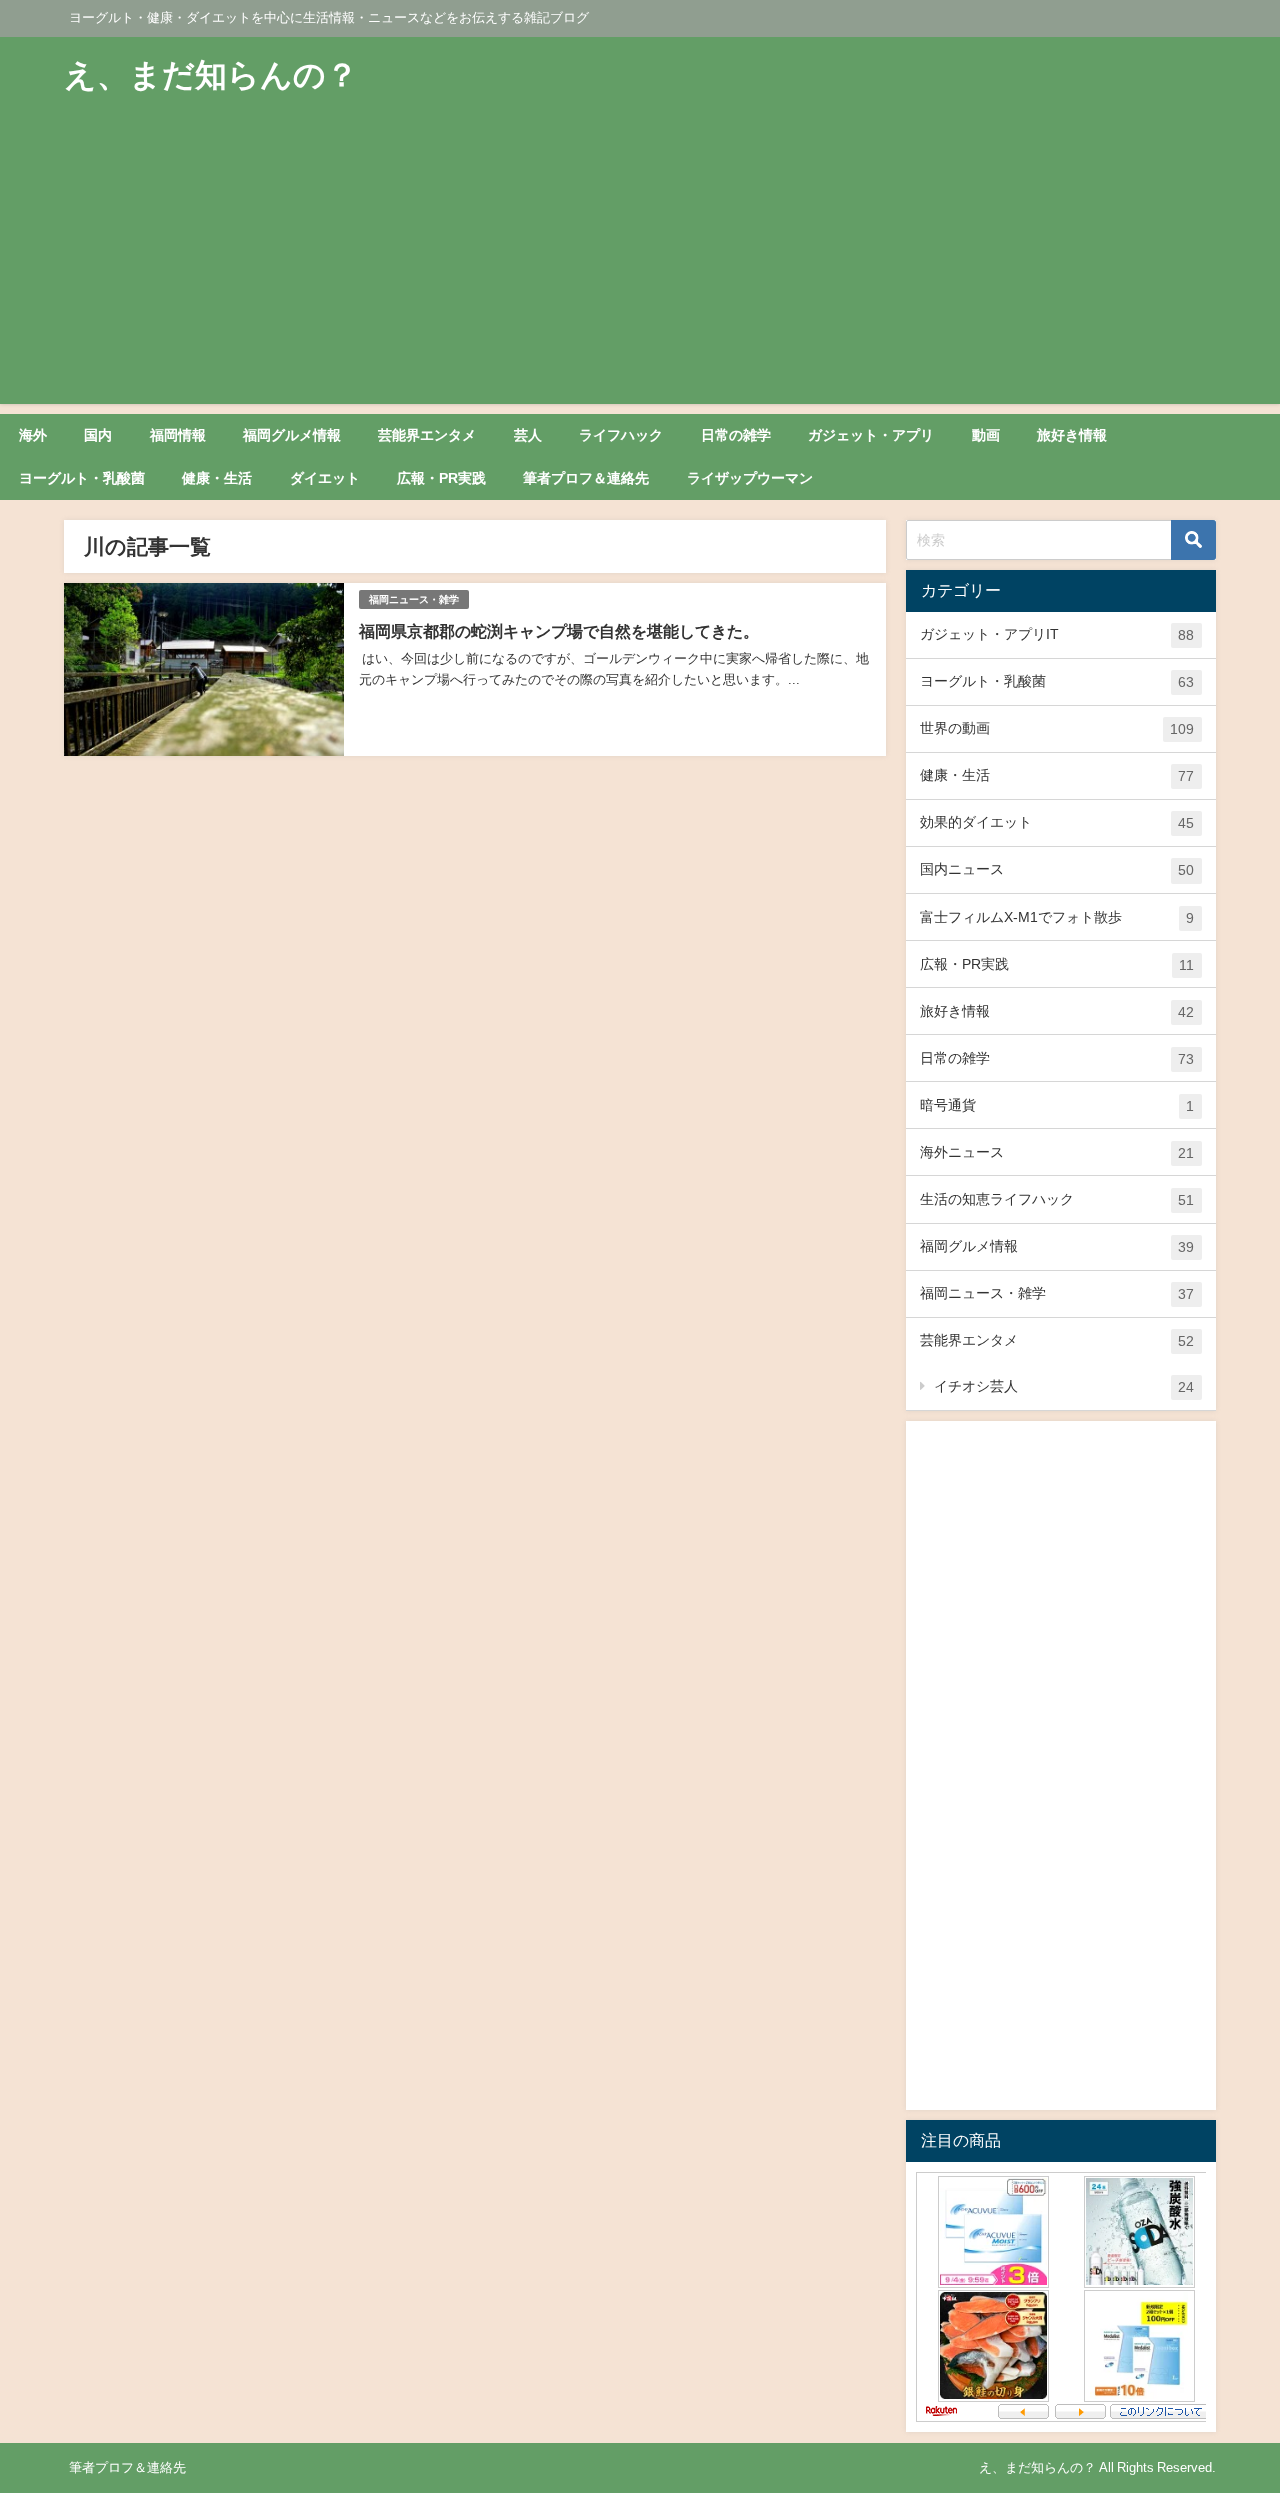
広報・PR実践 (441, 478)
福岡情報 (178, 435)
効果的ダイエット (1057, 822)
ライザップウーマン (750, 478)
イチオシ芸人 (1064, 1386)
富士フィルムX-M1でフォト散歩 (1057, 917)
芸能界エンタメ (427, 435)
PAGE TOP (1234, 2401)
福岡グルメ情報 (292, 435)
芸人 (528, 435)
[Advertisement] (640, 264)
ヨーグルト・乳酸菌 (82, 478)
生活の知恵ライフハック (1057, 1199)
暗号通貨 (1057, 1105)
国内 (98, 435)
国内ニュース (1057, 869)
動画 (986, 435)
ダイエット (325, 478)
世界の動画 (1057, 728)
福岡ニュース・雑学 (414, 599)
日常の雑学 (736, 435)
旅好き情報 (1072, 435)
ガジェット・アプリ (871, 435)
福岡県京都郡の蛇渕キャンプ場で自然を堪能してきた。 (559, 631)
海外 (33, 435)
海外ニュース (1057, 1152)
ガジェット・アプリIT (1057, 634)
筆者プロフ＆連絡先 (586, 478)
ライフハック (621, 435)
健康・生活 (217, 478)
